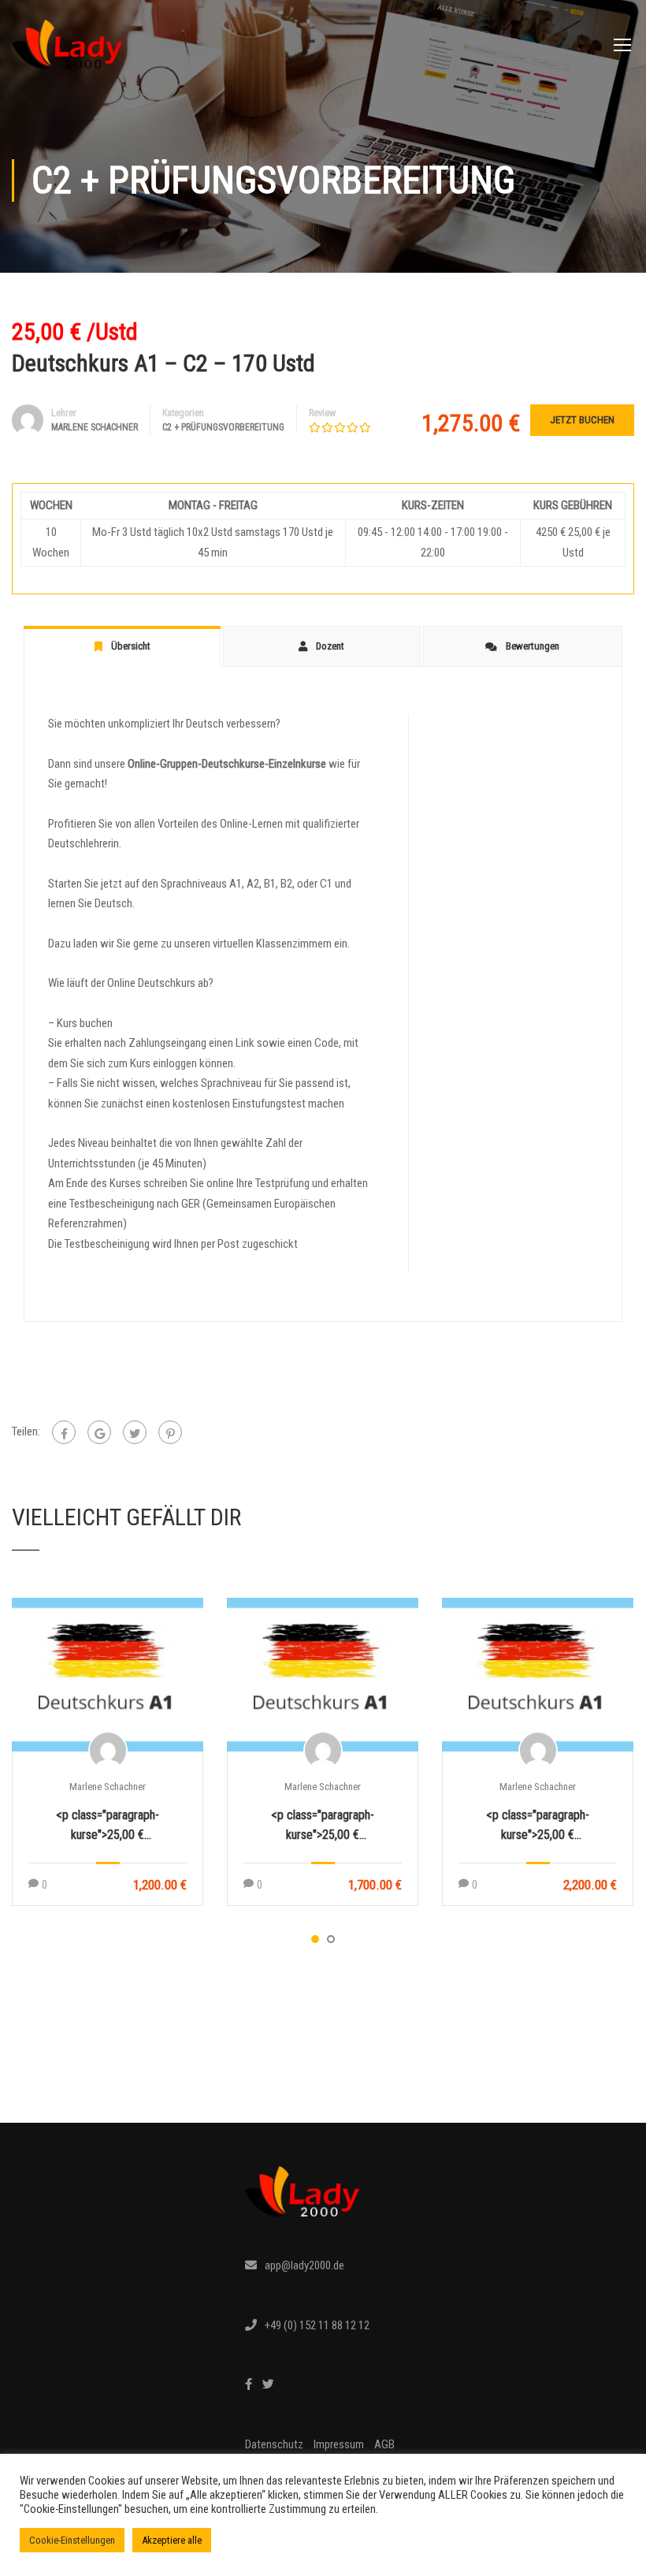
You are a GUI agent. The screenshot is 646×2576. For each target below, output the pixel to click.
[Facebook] (64, 1432)
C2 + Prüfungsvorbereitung (223, 427)
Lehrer (64, 413)
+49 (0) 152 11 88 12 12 (317, 2325)
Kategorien (183, 413)
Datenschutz (274, 2444)
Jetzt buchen (582, 420)
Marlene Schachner (108, 1787)
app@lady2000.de (304, 2265)
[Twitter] (135, 1432)
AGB (384, 2444)
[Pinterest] (170, 1432)
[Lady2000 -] (67, 52)
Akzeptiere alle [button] (172, 2540)
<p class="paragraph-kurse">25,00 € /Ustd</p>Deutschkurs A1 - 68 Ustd (323, 1826)
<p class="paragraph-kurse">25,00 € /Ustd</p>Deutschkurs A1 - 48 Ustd (108, 1826)
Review (322, 413)
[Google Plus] (99, 1432)
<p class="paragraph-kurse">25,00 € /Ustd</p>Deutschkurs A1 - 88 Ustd (538, 1826)
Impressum (339, 2444)
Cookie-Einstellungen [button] (72, 2540)
